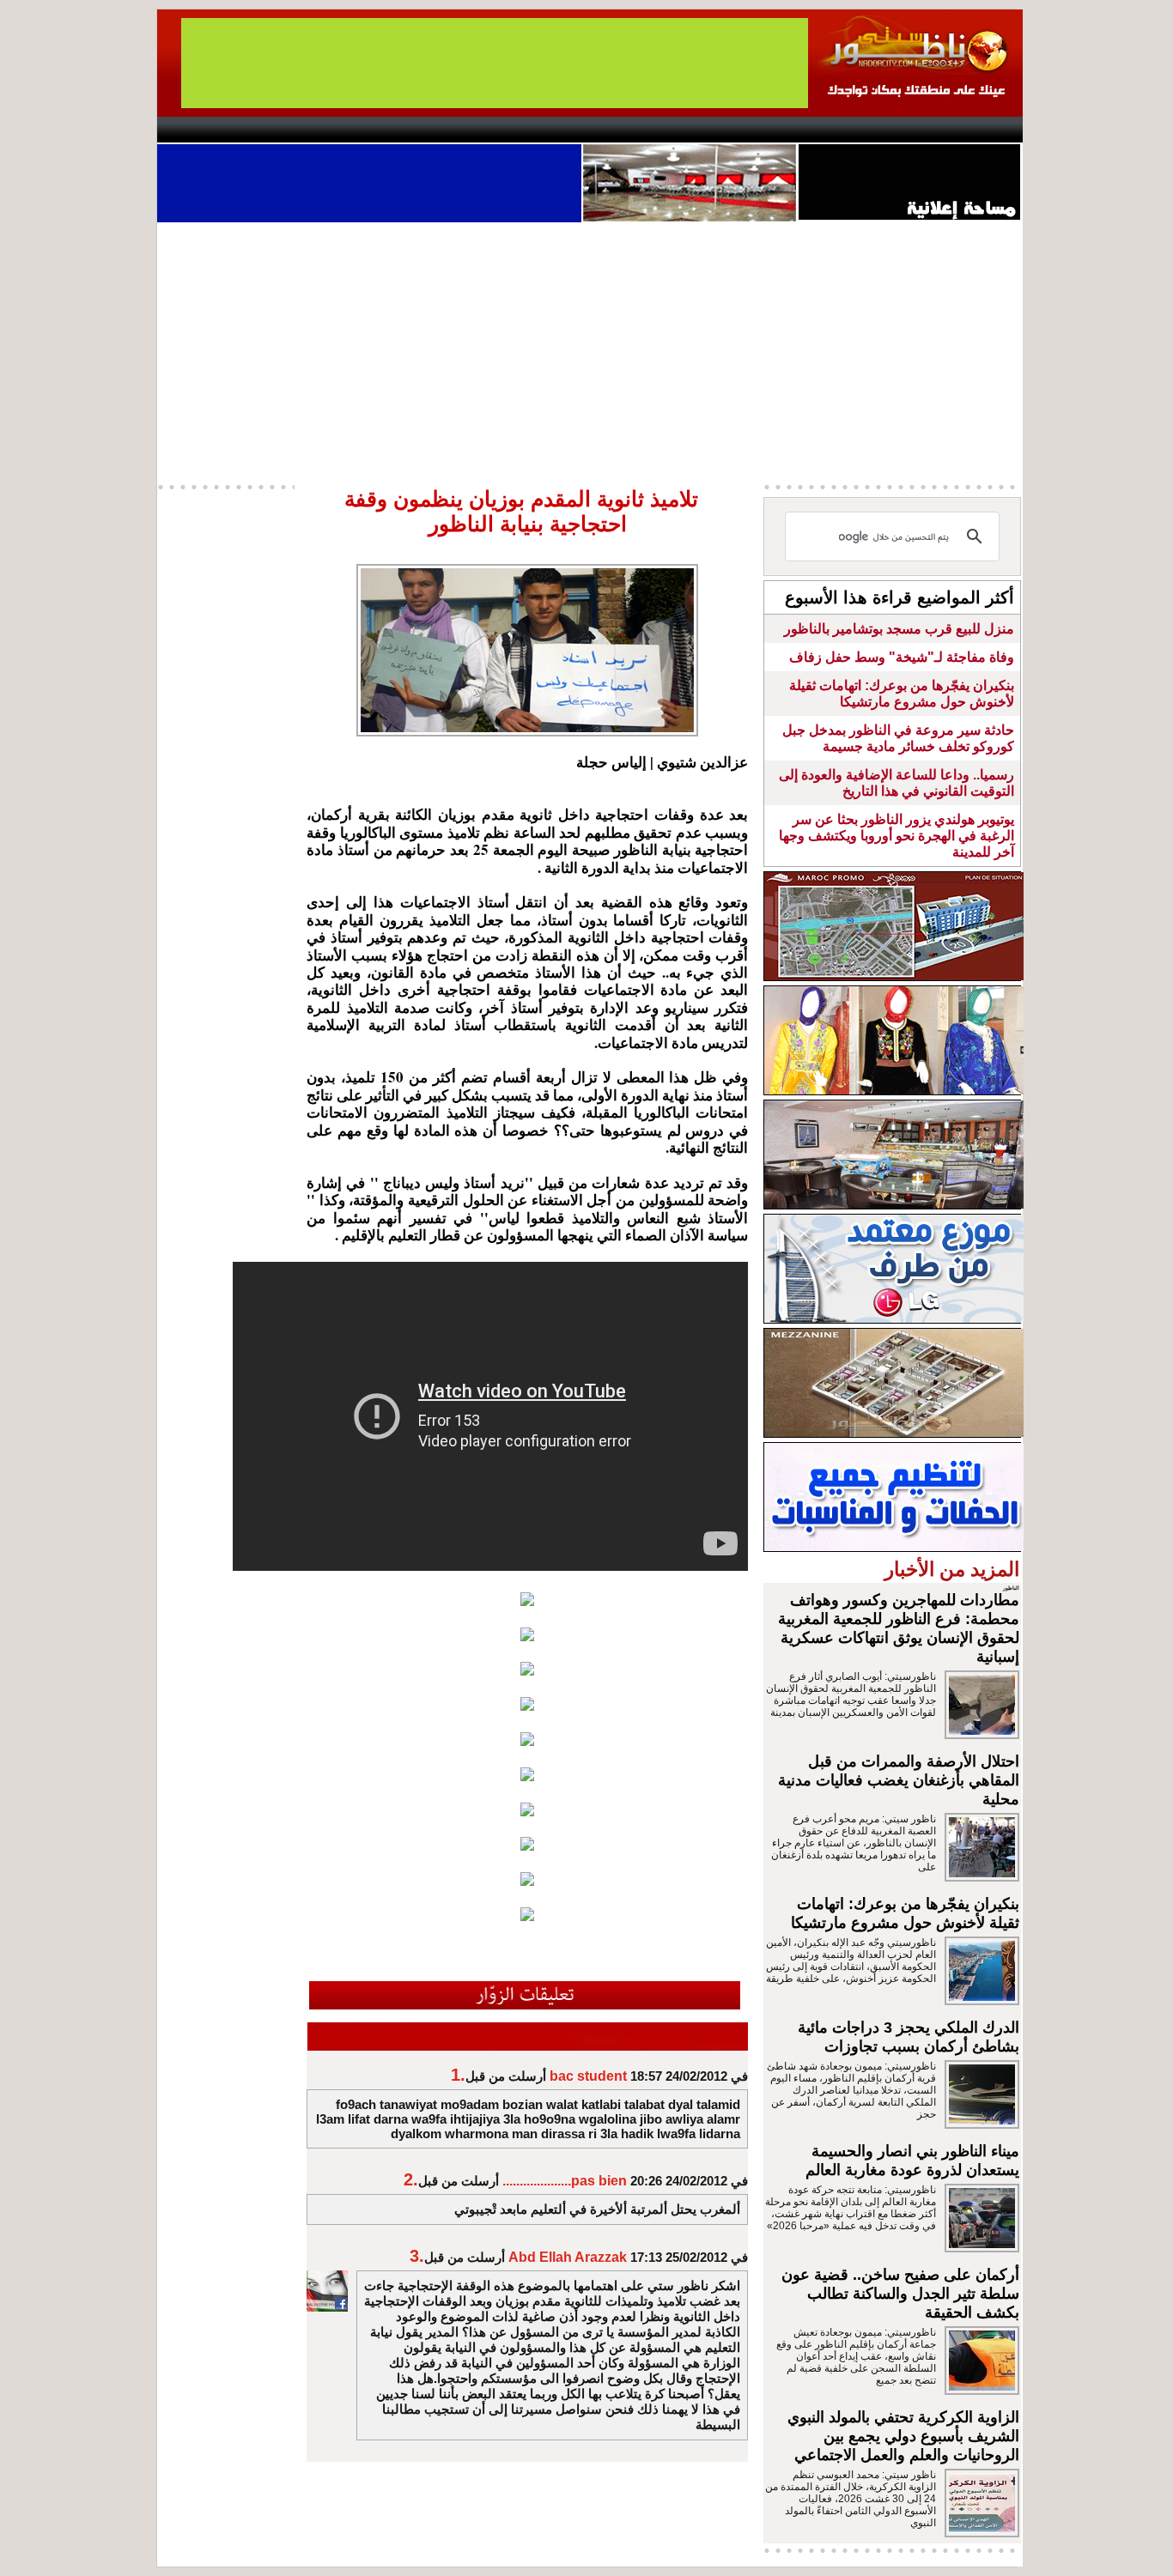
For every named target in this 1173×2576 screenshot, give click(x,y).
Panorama (397, 130)
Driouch (840, 130)
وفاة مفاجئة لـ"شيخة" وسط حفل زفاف (902, 657)
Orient (689, 130)
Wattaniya (623, 130)
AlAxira (275, 130)
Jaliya (557, 130)
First (984, 130)
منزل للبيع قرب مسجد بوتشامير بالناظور (899, 629)
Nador (912, 130)
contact (207, 130)
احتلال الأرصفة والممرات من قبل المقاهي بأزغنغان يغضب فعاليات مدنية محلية (899, 1780)
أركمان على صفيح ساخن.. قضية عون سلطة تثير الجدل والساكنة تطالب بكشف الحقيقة (900, 2294)
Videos (484, 130)
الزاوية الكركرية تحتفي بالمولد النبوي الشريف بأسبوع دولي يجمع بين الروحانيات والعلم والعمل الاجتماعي (903, 2436)
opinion (329, 130)
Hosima (761, 130)
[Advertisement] (590, 351)
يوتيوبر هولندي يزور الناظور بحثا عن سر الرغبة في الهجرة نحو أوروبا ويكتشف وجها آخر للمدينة (896, 836)
